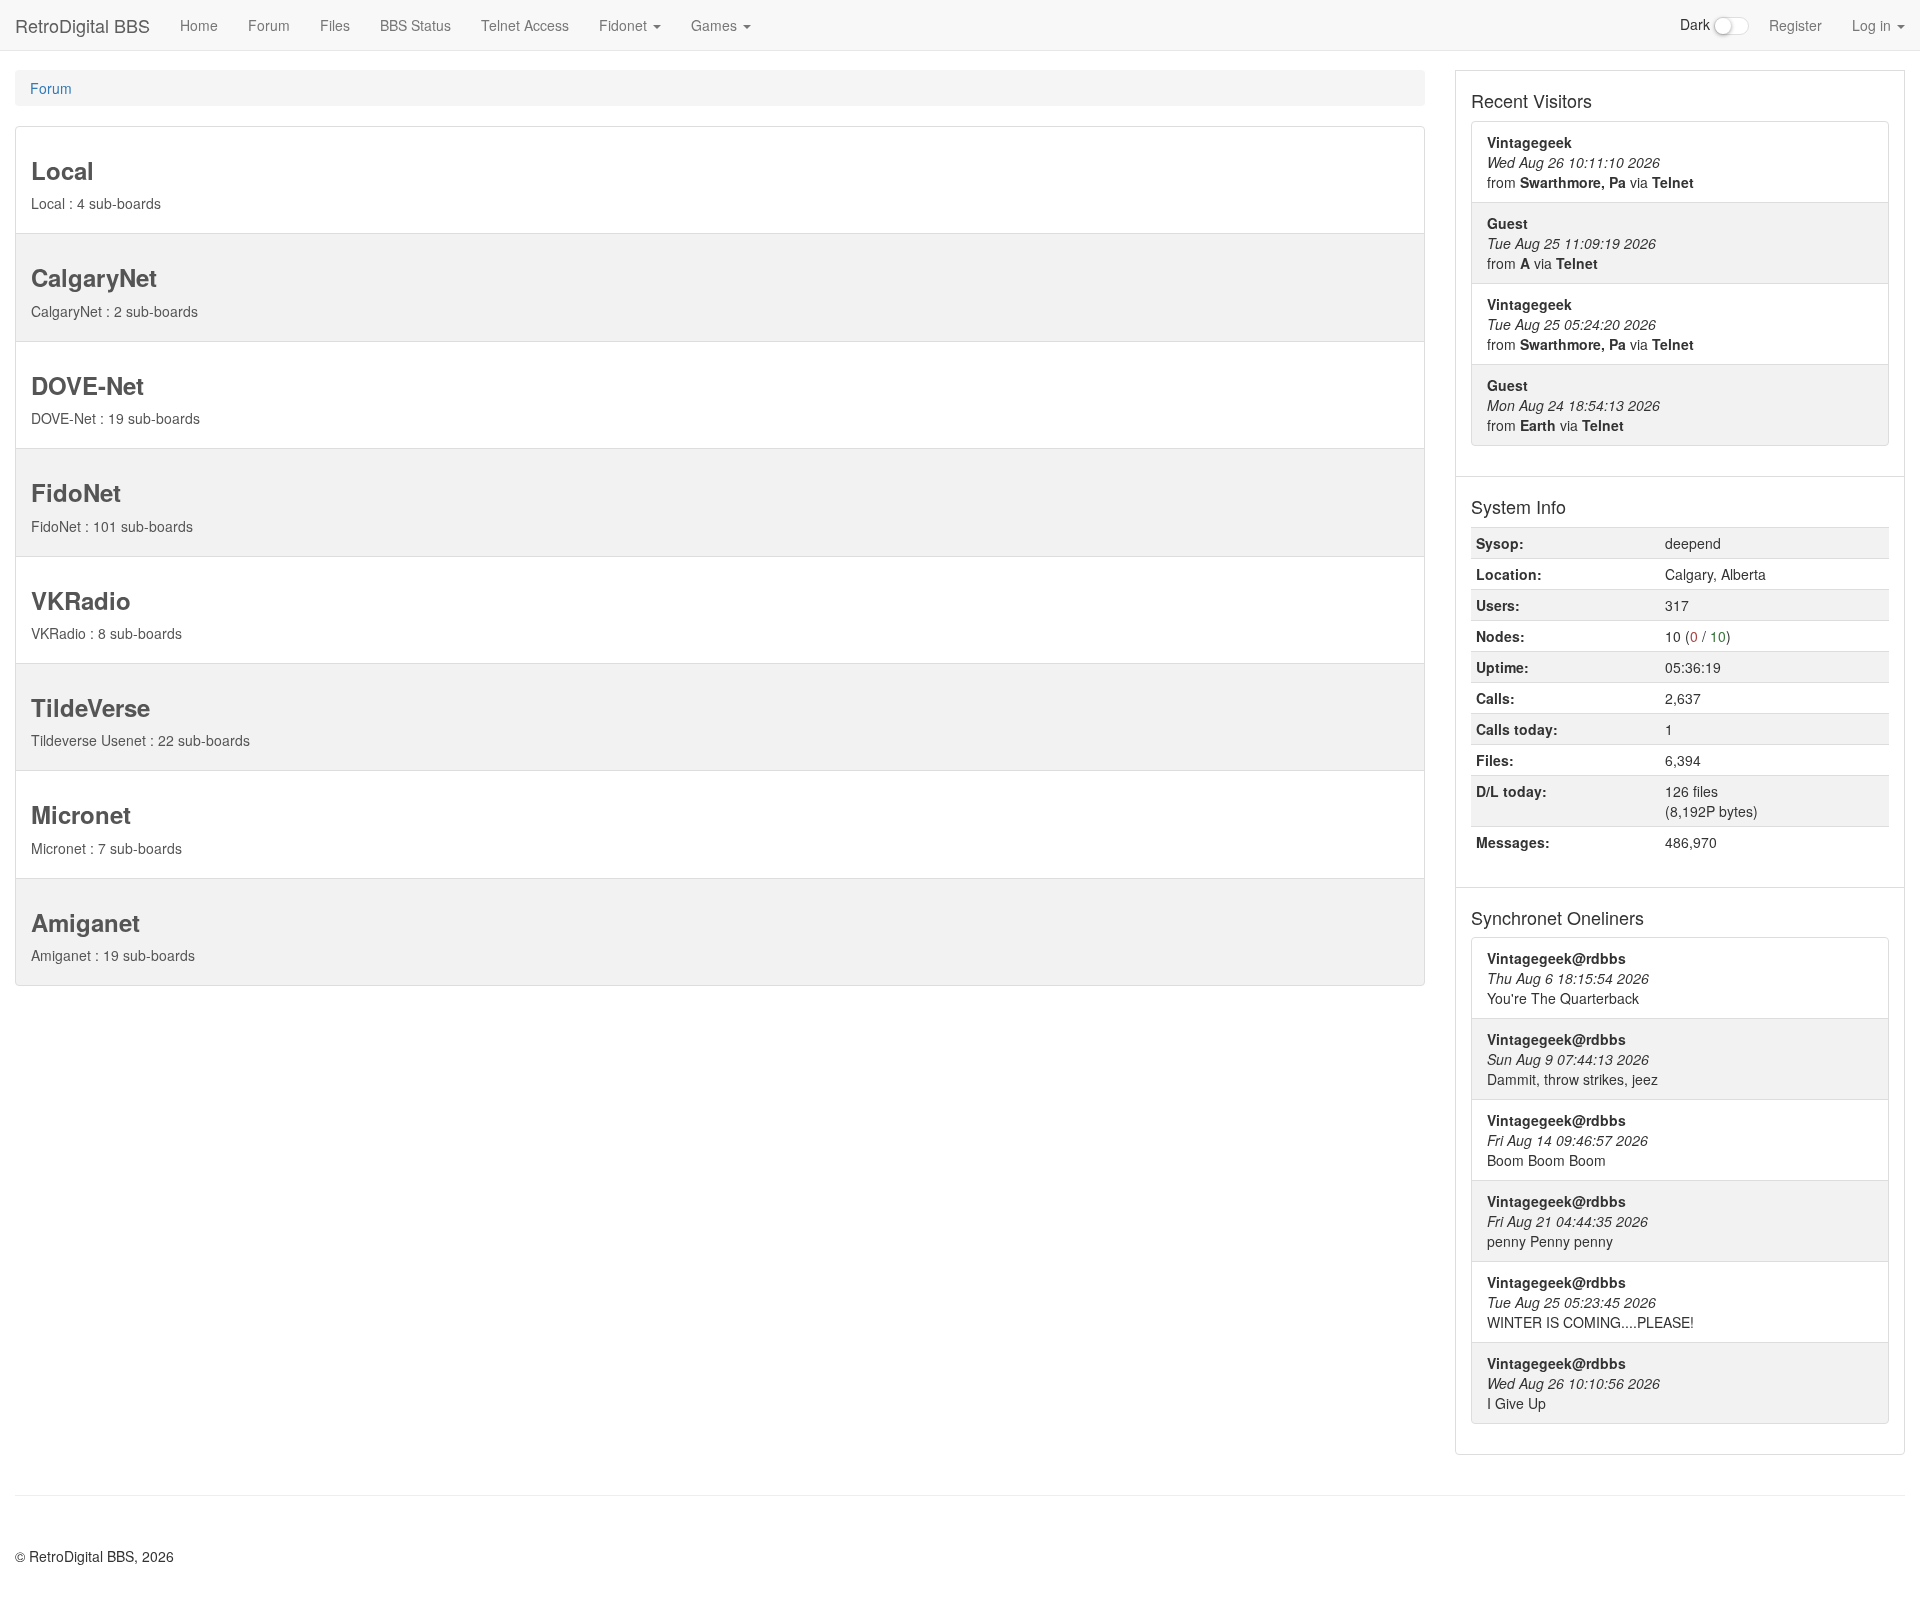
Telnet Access (525, 25)
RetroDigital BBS (82, 25)
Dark (1697, 24)
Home (199, 25)
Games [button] (716, 25)
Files (335, 25)
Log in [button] (1873, 25)
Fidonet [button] (625, 25)
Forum (269, 25)
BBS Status (415, 25)
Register (1795, 25)
